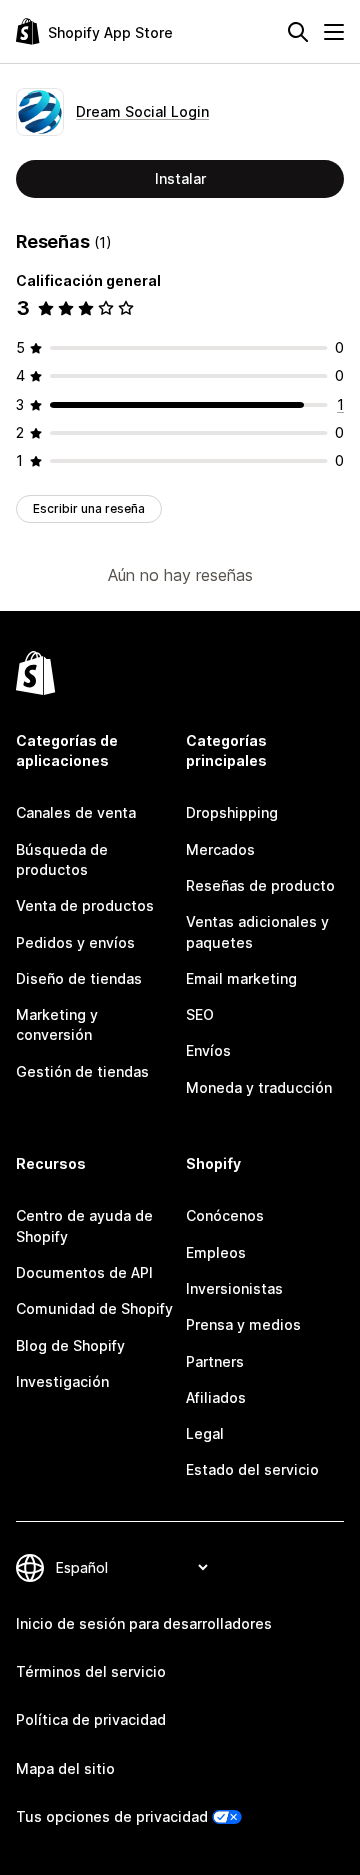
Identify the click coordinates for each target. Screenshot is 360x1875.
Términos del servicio (91, 1671)
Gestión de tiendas (82, 1071)
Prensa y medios (243, 1324)
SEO (200, 1014)
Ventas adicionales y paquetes (257, 931)
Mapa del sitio (65, 1768)
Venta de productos (85, 905)
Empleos (216, 1252)
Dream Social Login (142, 111)
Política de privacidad (91, 1719)
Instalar (180, 178)
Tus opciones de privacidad (112, 1816)
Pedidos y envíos (75, 942)
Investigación (62, 1381)
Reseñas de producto (260, 885)
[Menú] (334, 32)
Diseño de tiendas (79, 978)
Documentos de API (84, 1272)
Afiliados (216, 1397)
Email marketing (241, 978)
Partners (215, 1361)
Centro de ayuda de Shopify (84, 1225)
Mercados (220, 849)
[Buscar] (298, 32)
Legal (205, 1433)
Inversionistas (234, 1288)
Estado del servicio (252, 1469)
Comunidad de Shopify (94, 1308)
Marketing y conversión (57, 1024)
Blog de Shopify (70, 1345)
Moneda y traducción (259, 1087)
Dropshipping (232, 812)
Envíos (208, 1050)
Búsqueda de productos (62, 859)
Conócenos (225, 1215)
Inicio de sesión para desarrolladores (144, 1623)
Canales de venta (76, 812)
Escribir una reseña (89, 508)
